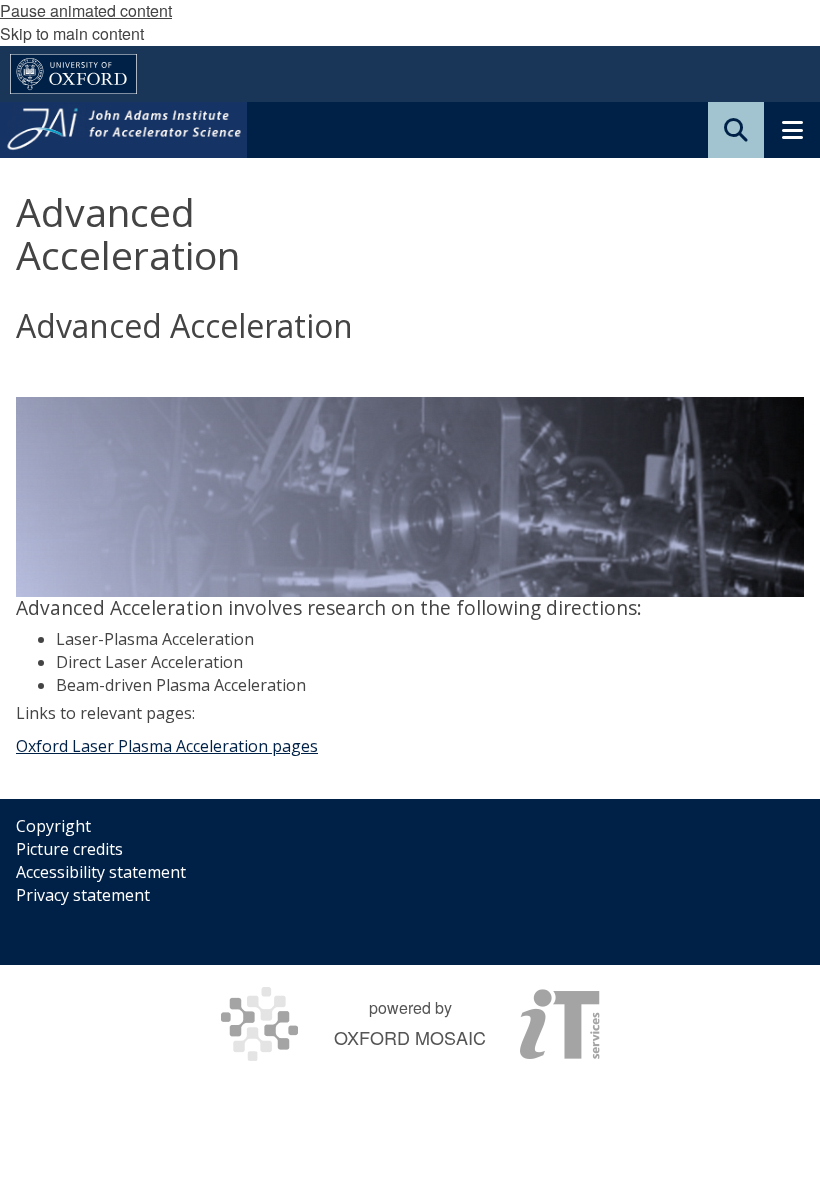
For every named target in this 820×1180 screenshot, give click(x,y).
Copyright (53, 826)
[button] (736, 130)
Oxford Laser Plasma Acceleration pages (167, 746)
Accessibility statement (101, 872)
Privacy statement (83, 895)
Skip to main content (72, 33)
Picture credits (69, 849)
